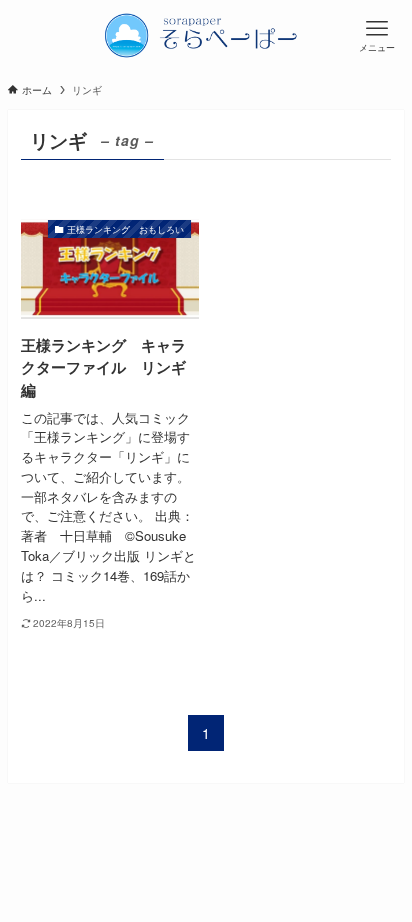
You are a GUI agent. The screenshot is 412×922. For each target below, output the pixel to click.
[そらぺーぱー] (206, 35)
